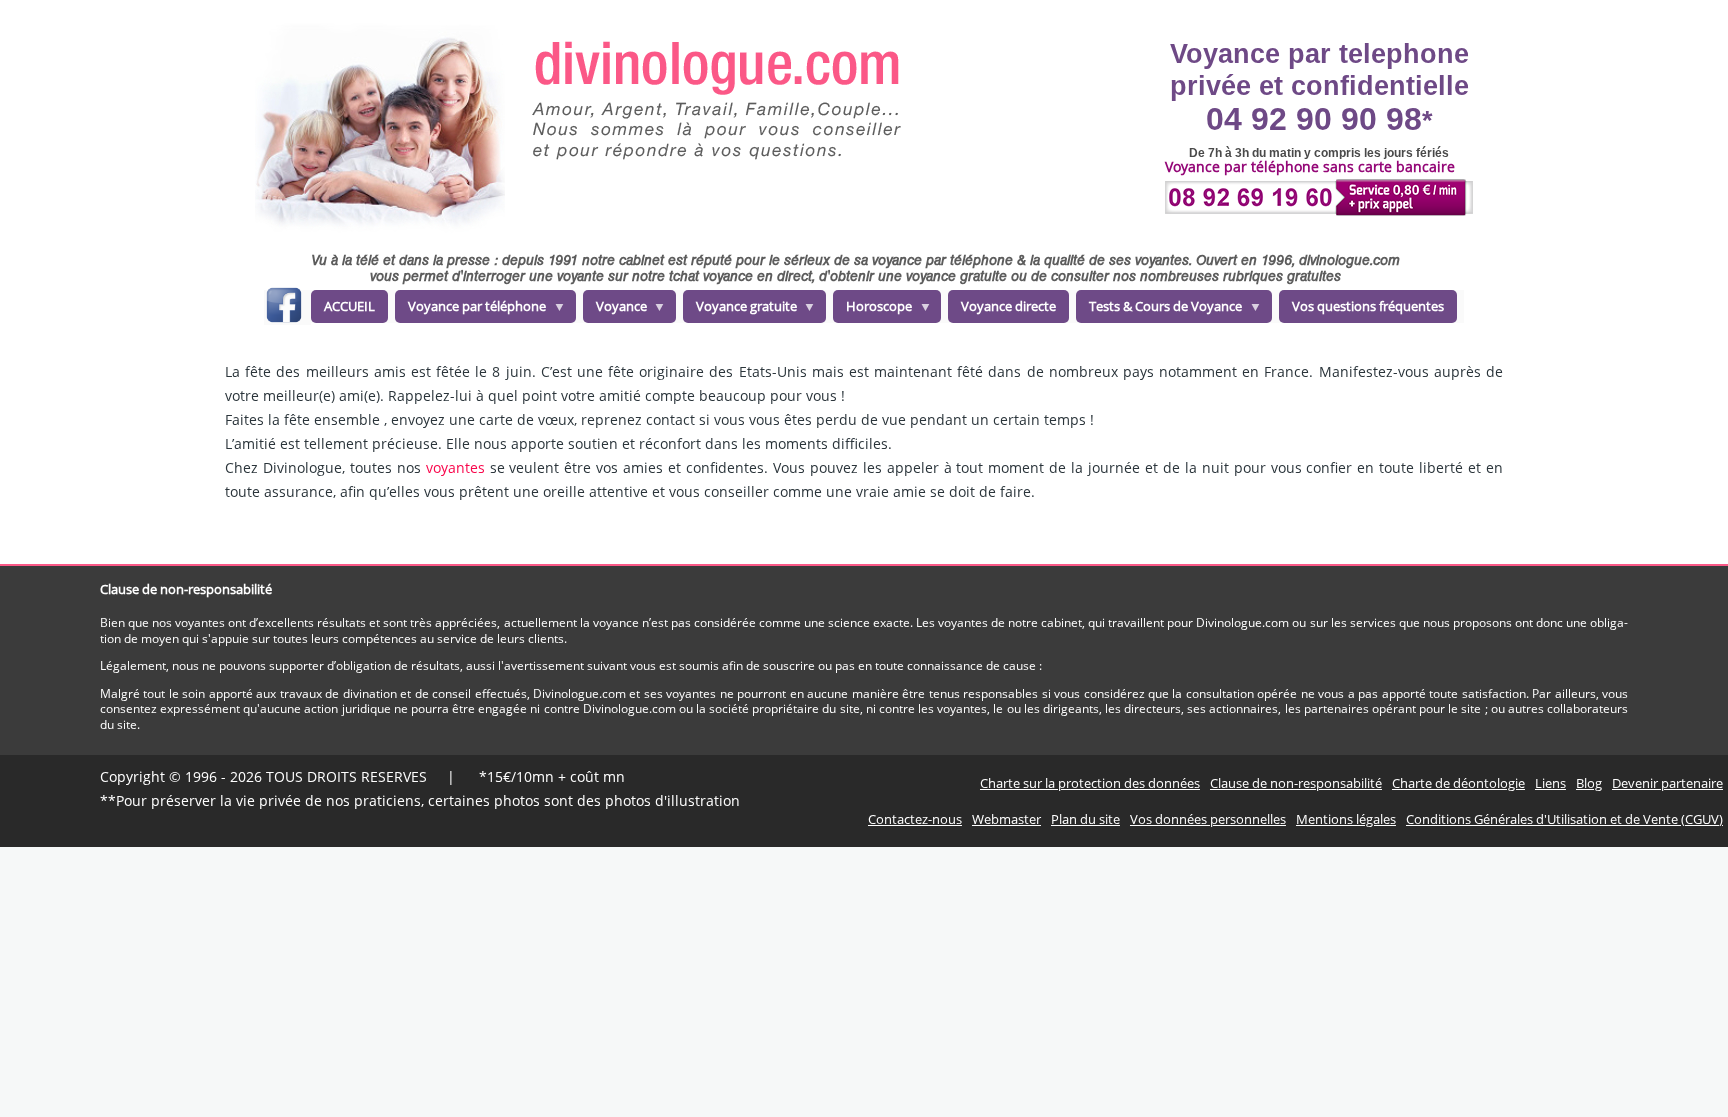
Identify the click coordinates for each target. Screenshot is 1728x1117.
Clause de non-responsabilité (1296, 783)
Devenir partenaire (1667, 783)
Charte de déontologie (1458, 783)
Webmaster (1006, 819)
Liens (1550, 783)
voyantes (455, 467)
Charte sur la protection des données (1090, 783)
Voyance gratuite (740, 310)
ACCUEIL (349, 306)
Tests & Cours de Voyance (1159, 310)
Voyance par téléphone (470, 310)
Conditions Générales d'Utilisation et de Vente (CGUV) (1564, 819)
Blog (1589, 783)
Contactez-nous (915, 819)
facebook (283, 308)
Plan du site (1085, 819)
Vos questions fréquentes (1368, 306)
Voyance (615, 310)
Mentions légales (1346, 819)
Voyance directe (1008, 306)
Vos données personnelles (1208, 819)
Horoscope (872, 310)
